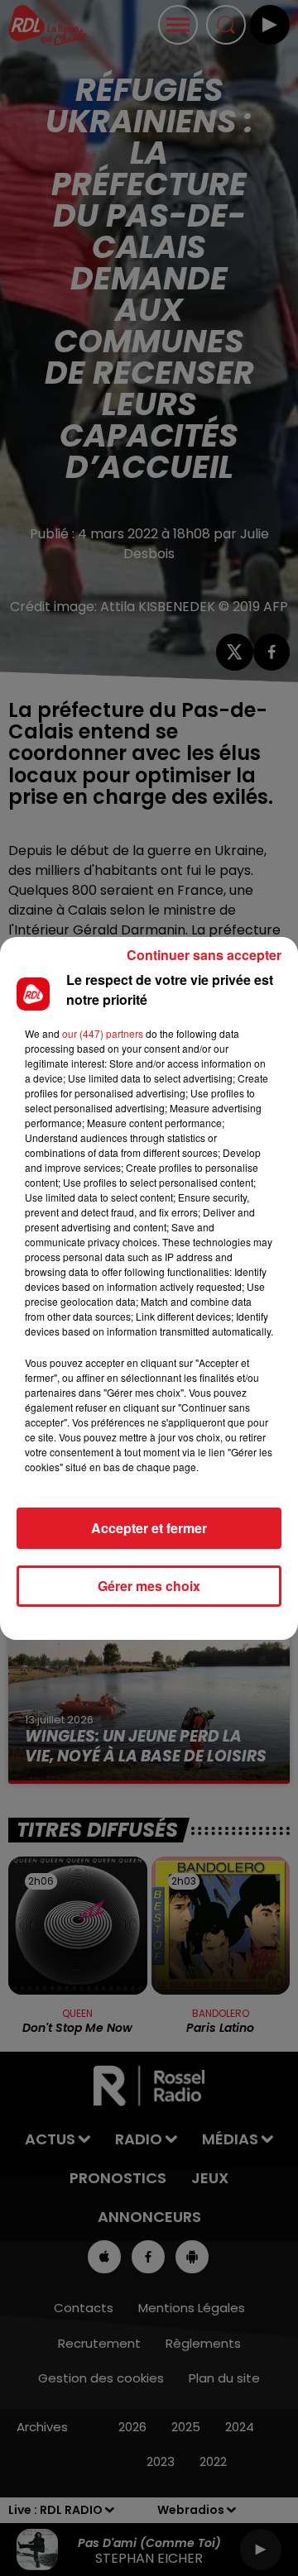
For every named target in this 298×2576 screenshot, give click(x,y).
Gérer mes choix (149, 1586)
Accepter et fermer (149, 1528)
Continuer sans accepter (204, 955)
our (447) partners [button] (103, 1033)
